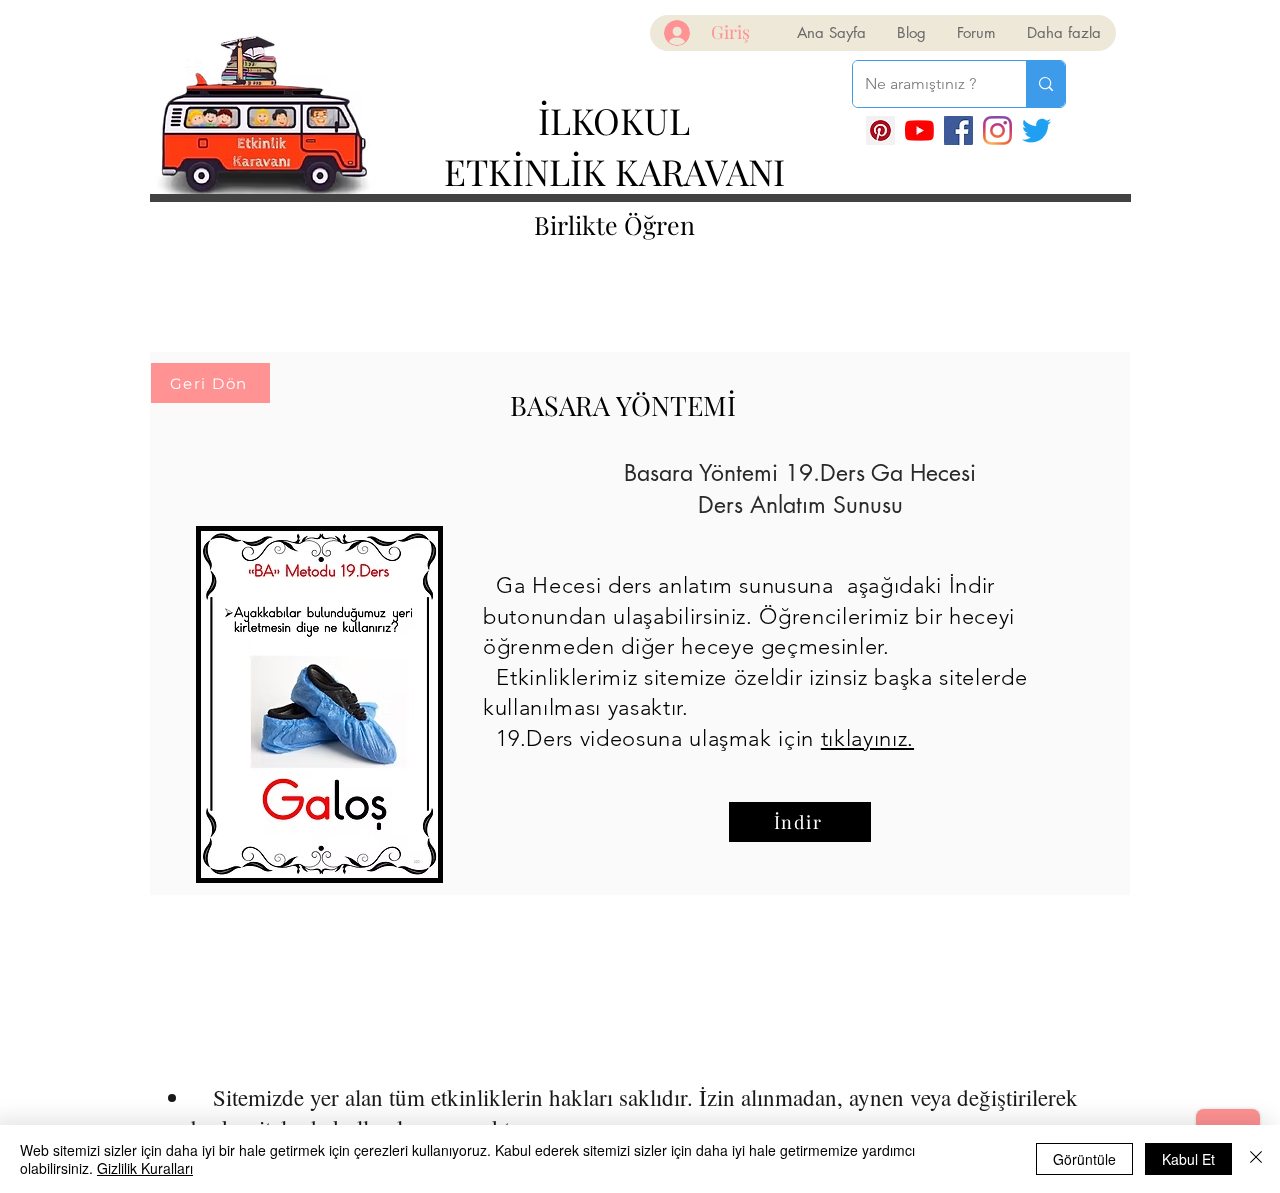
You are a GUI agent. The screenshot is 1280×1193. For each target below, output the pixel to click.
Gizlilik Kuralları (145, 1168)
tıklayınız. (867, 738)
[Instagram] (997, 130)
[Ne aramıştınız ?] (1045, 84)
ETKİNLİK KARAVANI (614, 171)
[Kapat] (1256, 1159)
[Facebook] (958, 130)
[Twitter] (1036, 130)
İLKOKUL (614, 120)
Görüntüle (1084, 1159)
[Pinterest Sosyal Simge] (880, 130)
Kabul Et (1188, 1159)
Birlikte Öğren (614, 224)
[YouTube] (919, 130)
